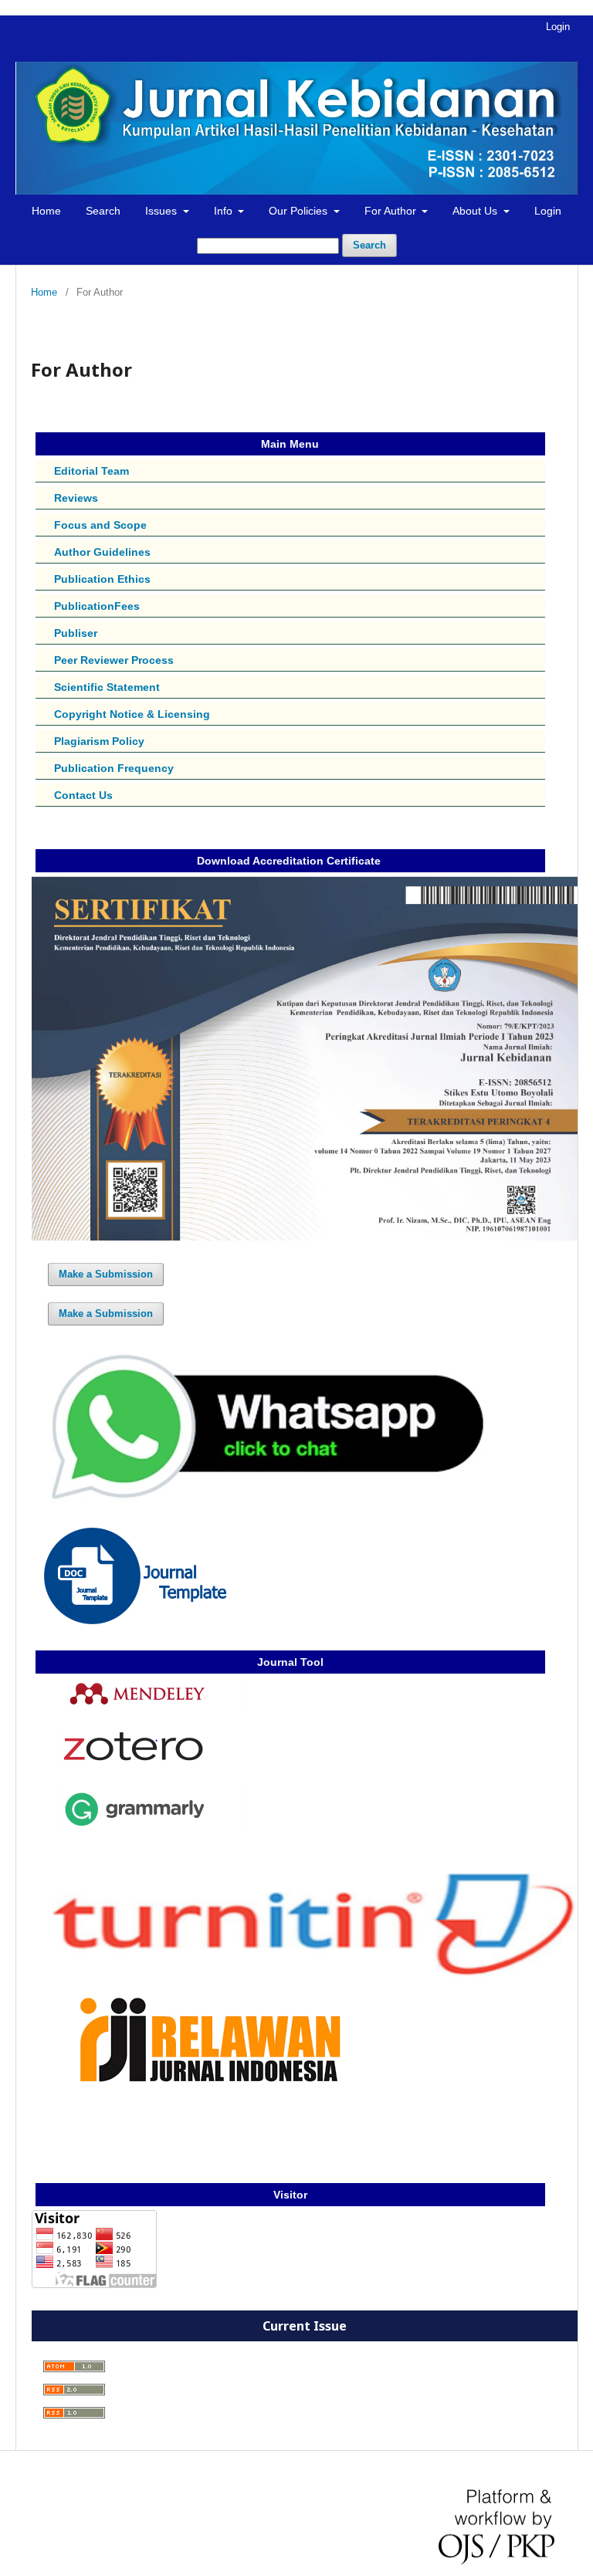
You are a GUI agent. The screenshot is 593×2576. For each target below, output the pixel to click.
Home (46, 211)
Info (225, 211)
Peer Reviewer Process (114, 660)
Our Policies (300, 211)
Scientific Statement (107, 687)
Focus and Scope (100, 525)
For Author (392, 211)
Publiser (76, 633)
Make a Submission (106, 1274)
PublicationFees (97, 606)
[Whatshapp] (260, 1501)
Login (548, 211)
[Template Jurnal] (135, 1620)
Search (103, 211)
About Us (476, 211)
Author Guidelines (102, 552)
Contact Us (83, 795)
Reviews (76, 498)
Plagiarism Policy (99, 741)
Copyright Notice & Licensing (132, 714)
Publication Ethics (102, 579)
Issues (163, 211)
